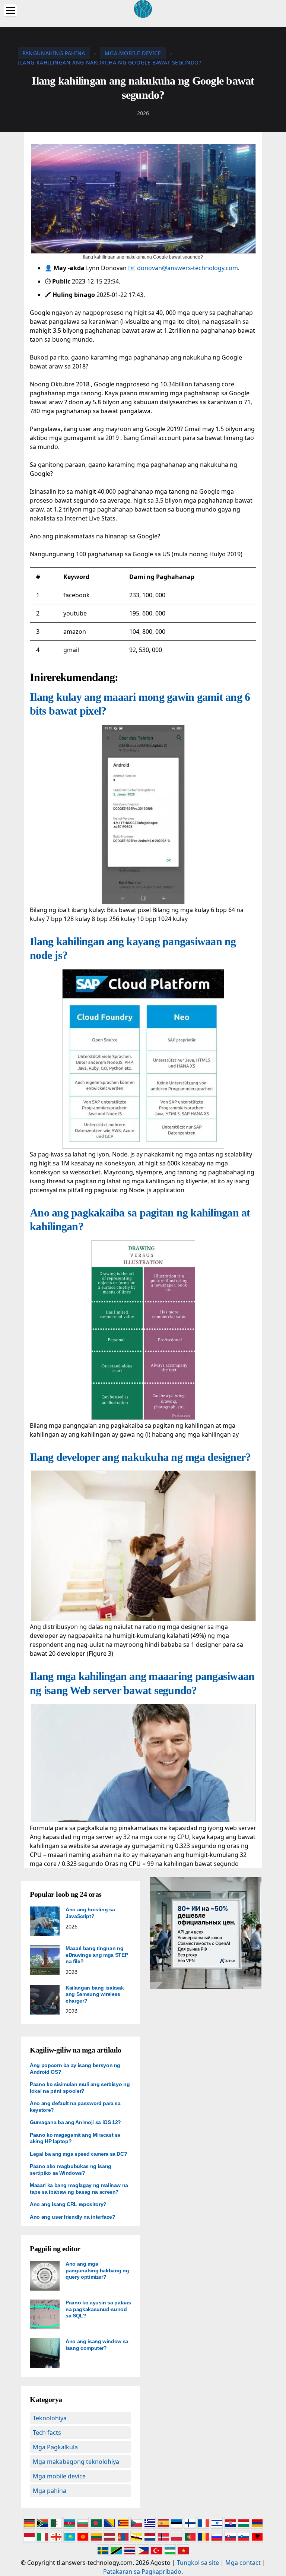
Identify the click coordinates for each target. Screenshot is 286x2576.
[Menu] (10, 10)
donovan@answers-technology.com (188, 268)
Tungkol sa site (198, 2563)
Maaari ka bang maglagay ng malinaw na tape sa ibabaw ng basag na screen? (79, 2189)
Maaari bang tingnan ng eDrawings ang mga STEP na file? (97, 1955)
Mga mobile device (59, 2476)
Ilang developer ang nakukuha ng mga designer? (140, 1457)
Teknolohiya (50, 2418)
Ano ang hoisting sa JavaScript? (90, 1913)
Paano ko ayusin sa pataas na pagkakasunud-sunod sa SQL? (98, 2309)
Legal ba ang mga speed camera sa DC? (78, 2154)
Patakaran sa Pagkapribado (142, 2572)
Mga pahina (50, 2491)
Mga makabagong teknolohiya (76, 2462)
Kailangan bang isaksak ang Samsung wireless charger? (95, 1994)
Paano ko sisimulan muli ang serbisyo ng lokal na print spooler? (80, 2088)
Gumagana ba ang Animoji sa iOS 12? (75, 2122)
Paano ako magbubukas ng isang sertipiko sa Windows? (71, 2170)
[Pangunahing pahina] (143, 8)
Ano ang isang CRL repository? (68, 2204)
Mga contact (243, 2563)
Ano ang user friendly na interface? (73, 2217)
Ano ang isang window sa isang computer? (97, 2345)
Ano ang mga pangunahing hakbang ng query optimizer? (97, 2270)
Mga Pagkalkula (55, 2447)
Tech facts (47, 2433)
